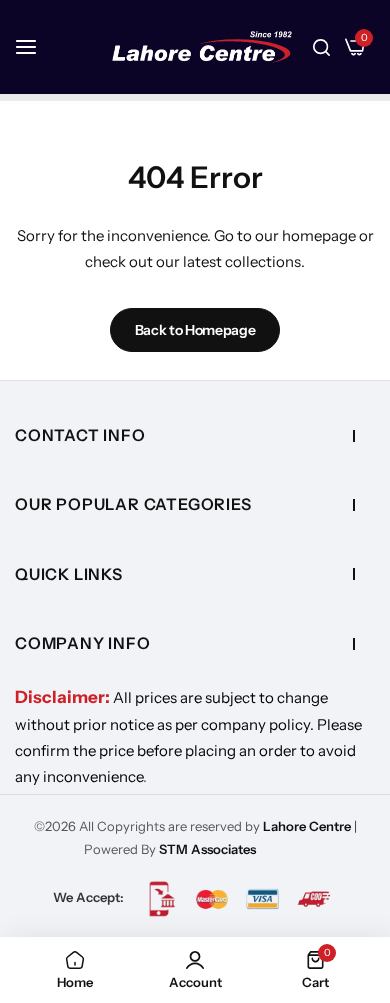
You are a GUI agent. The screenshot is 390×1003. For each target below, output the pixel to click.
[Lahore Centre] (202, 47)
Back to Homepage (195, 330)
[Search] (321, 47)
